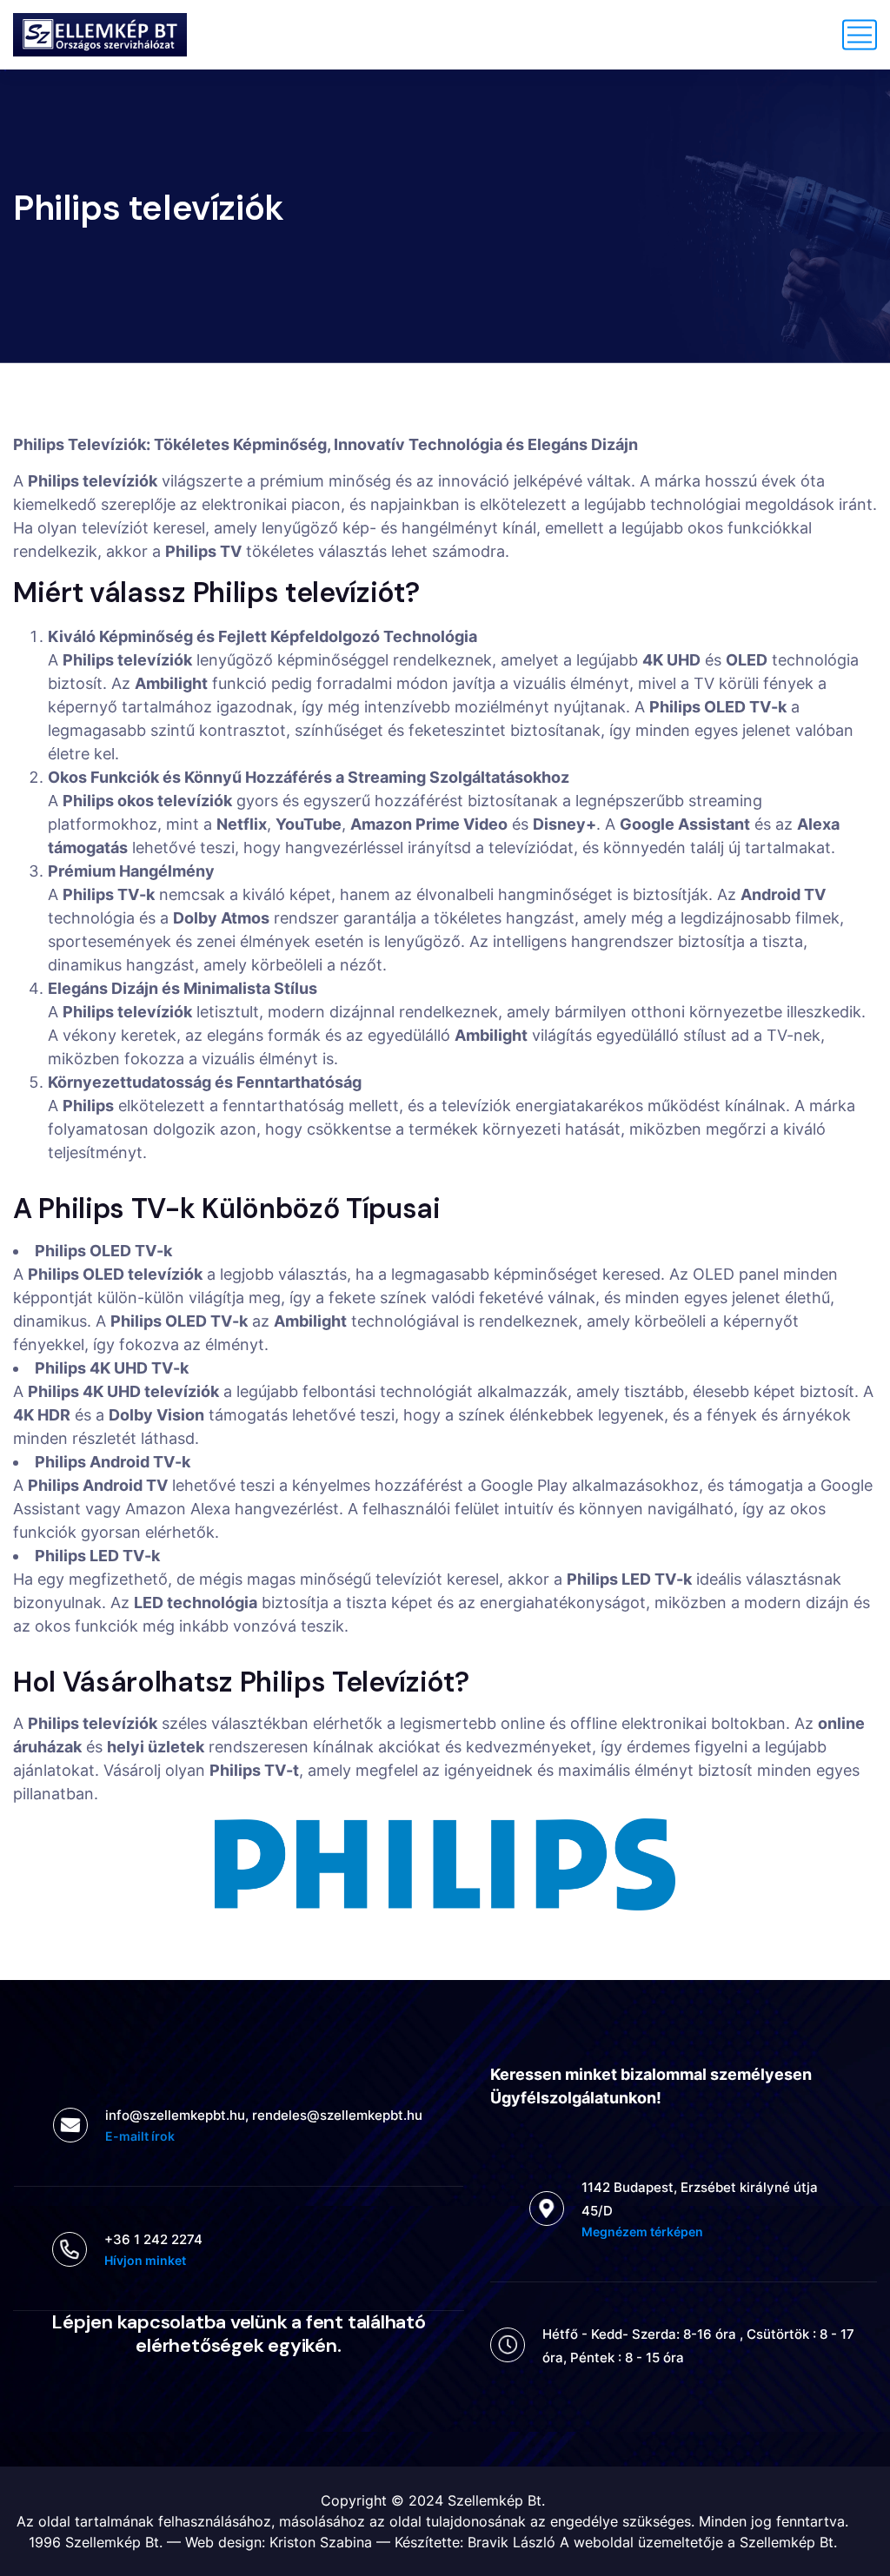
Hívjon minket (145, 2260)
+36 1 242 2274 (153, 2239)
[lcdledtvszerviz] (100, 35)
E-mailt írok (140, 2136)
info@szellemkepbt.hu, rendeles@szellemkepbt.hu (264, 2115)
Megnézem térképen (642, 2232)
